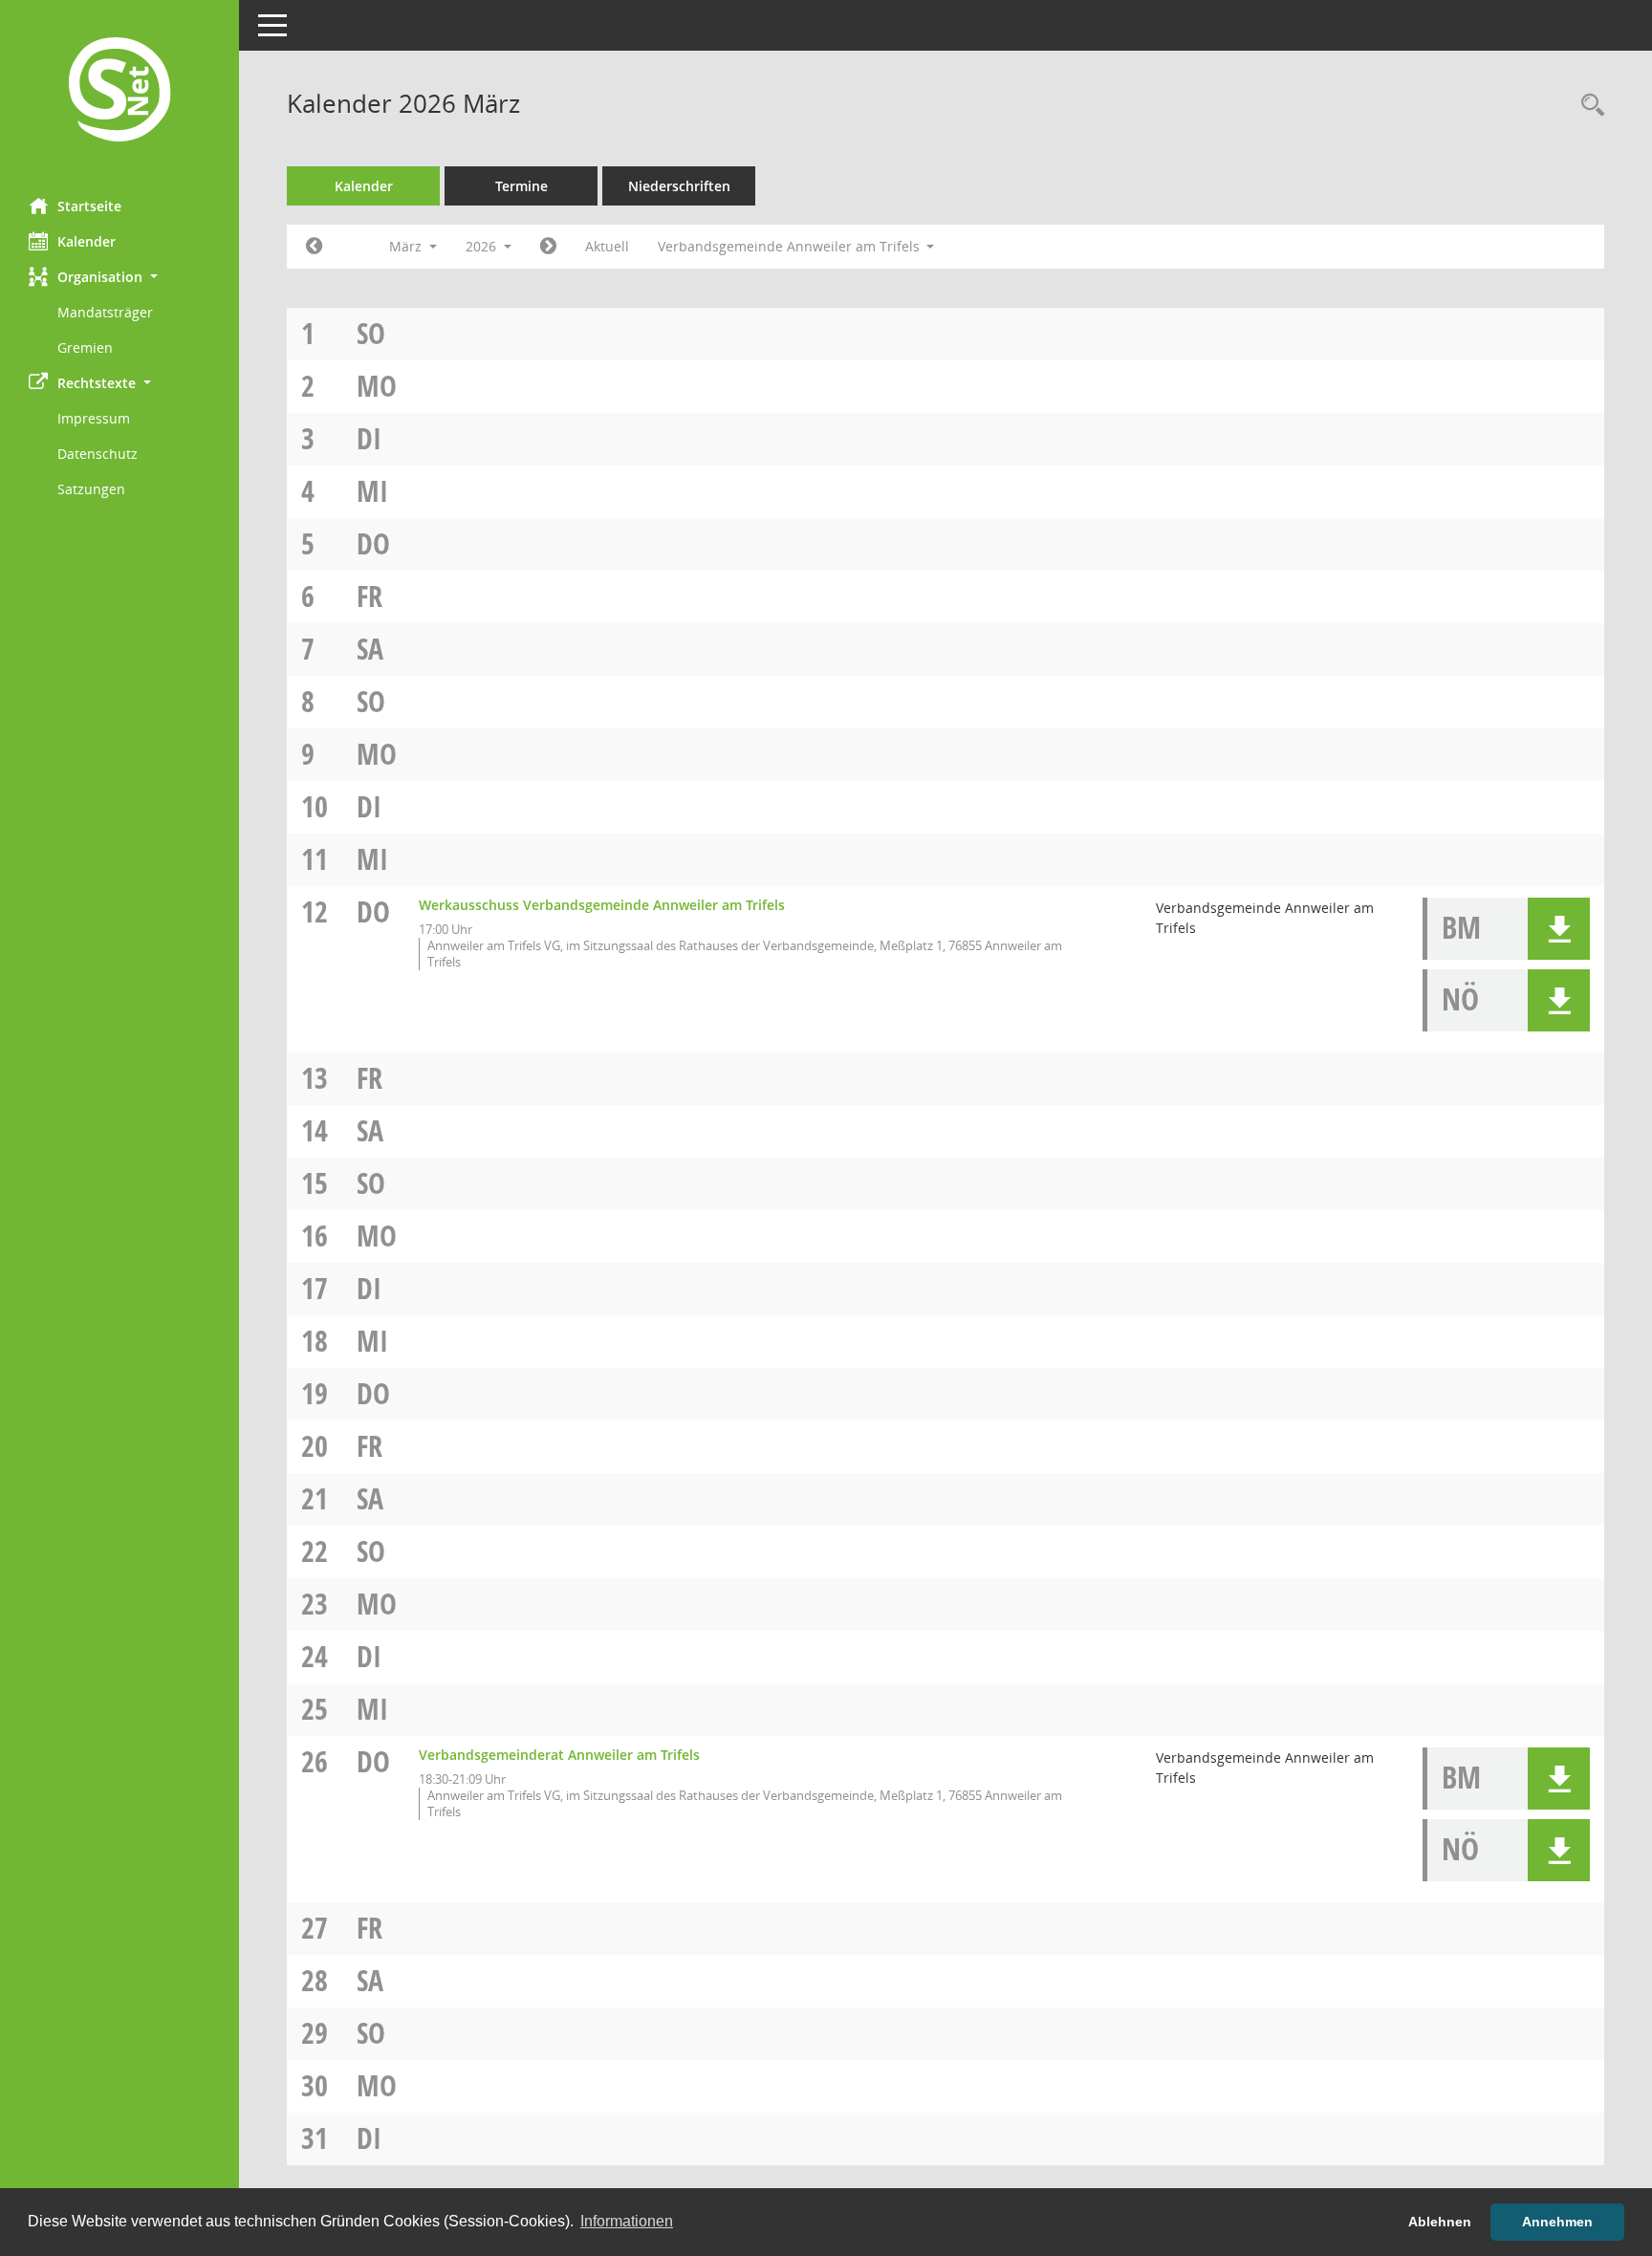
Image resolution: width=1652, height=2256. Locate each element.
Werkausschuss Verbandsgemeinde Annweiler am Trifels (602, 905)
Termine (522, 186)
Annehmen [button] (1557, 2222)
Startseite (89, 206)
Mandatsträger (105, 312)
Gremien (85, 347)
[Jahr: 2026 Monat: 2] (314, 247)
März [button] (407, 246)
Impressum (94, 418)
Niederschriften (679, 186)
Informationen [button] (627, 2221)
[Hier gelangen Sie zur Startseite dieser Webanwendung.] (120, 92)
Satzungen (91, 489)
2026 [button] (483, 246)
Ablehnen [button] (1440, 2222)
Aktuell (607, 246)
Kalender (87, 241)
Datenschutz (98, 454)
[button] (120, 277)
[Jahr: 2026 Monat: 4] (548, 247)
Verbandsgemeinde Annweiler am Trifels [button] (791, 246)
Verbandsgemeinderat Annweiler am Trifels (559, 1755)
